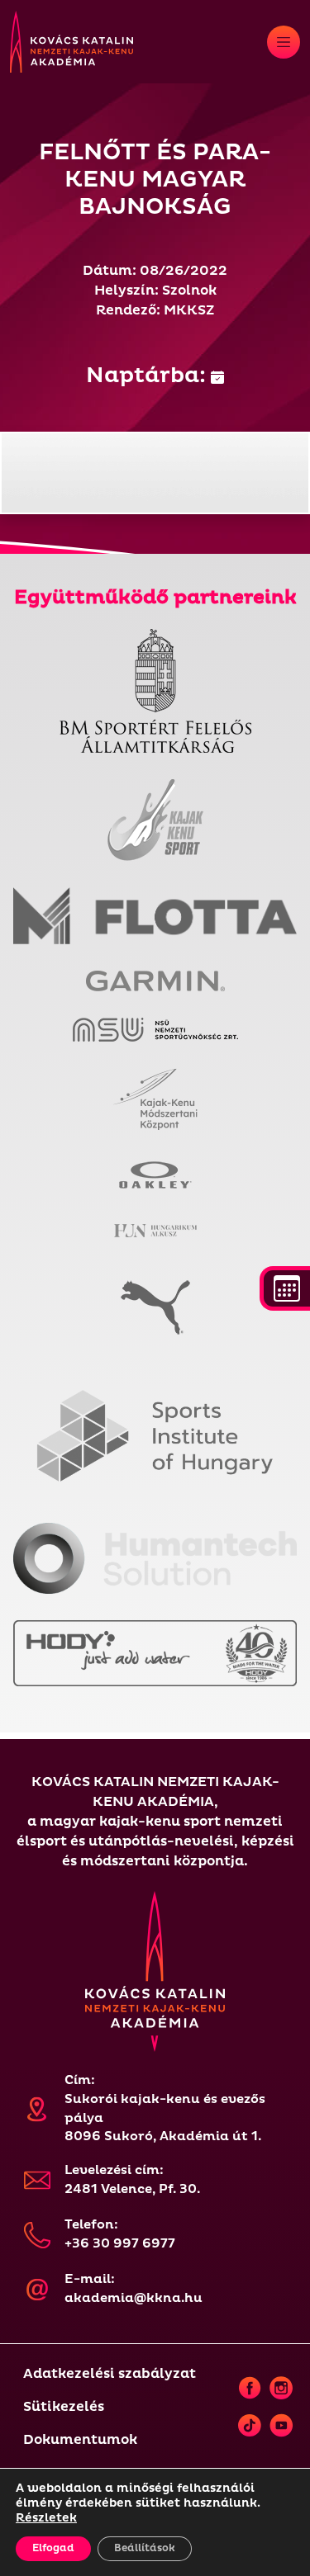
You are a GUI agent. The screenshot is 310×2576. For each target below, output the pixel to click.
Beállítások (145, 2548)
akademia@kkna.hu (134, 2298)
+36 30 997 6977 (120, 2244)
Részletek (46, 2518)
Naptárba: (148, 376)
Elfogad (53, 2548)
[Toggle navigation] (284, 42)
